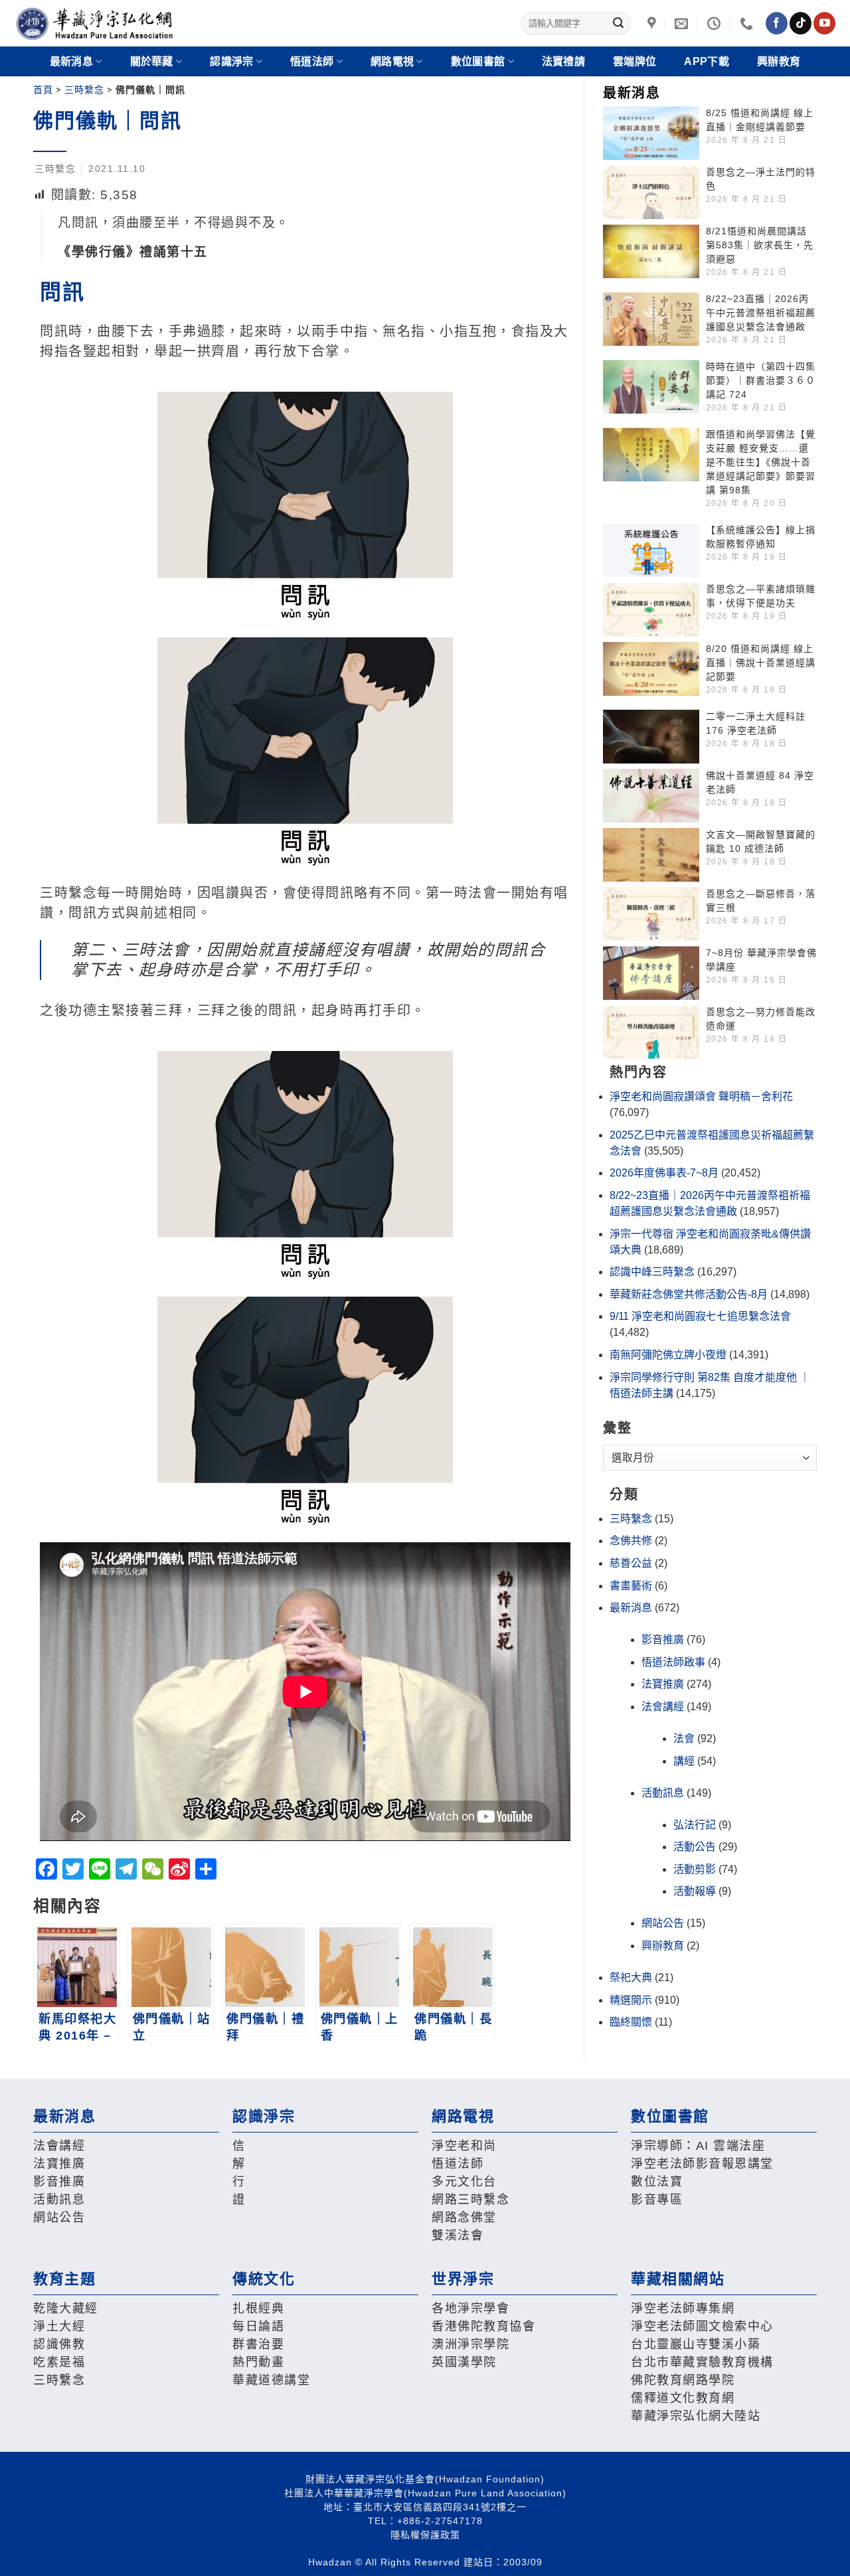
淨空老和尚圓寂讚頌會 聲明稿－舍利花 (701, 1096)
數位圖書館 (478, 61)
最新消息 (631, 1608)
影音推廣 (663, 1640)
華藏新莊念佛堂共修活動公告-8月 (689, 1294)
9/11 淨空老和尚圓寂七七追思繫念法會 (700, 1316)
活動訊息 (663, 1793)
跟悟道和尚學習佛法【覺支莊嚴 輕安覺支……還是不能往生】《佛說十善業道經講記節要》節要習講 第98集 (761, 462)
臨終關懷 (631, 2022)
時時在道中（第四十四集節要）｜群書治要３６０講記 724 (761, 380)
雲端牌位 (635, 61)
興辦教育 (779, 61)
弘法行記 (695, 1825)
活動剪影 (695, 1869)
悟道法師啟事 (673, 1662)
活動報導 (695, 1891)
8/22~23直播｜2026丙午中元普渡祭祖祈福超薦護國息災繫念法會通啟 (761, 313)
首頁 (43, 90)
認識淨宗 (231, 61)
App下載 (707, 61)
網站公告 (663, 1923)
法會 (684, 1738)
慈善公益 (631, 1563)
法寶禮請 (563, 61)
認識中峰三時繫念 (652, 1272)
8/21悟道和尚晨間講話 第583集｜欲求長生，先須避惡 (760, 245)
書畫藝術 (631, 1586)
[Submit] (618, 23)
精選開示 (631, 2000)
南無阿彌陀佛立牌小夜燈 (668, 1355)
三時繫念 (84, 90)
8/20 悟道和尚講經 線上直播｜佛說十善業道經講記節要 (761, 663)
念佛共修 (631, 1541)
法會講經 (663, 1707)
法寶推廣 (663, 1684)
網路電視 (392, 61)
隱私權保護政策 (425, 2535)
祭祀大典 (631, 1977)
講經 (684, 1761)
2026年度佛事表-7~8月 (664, 1173)
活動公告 (695, 1847)
